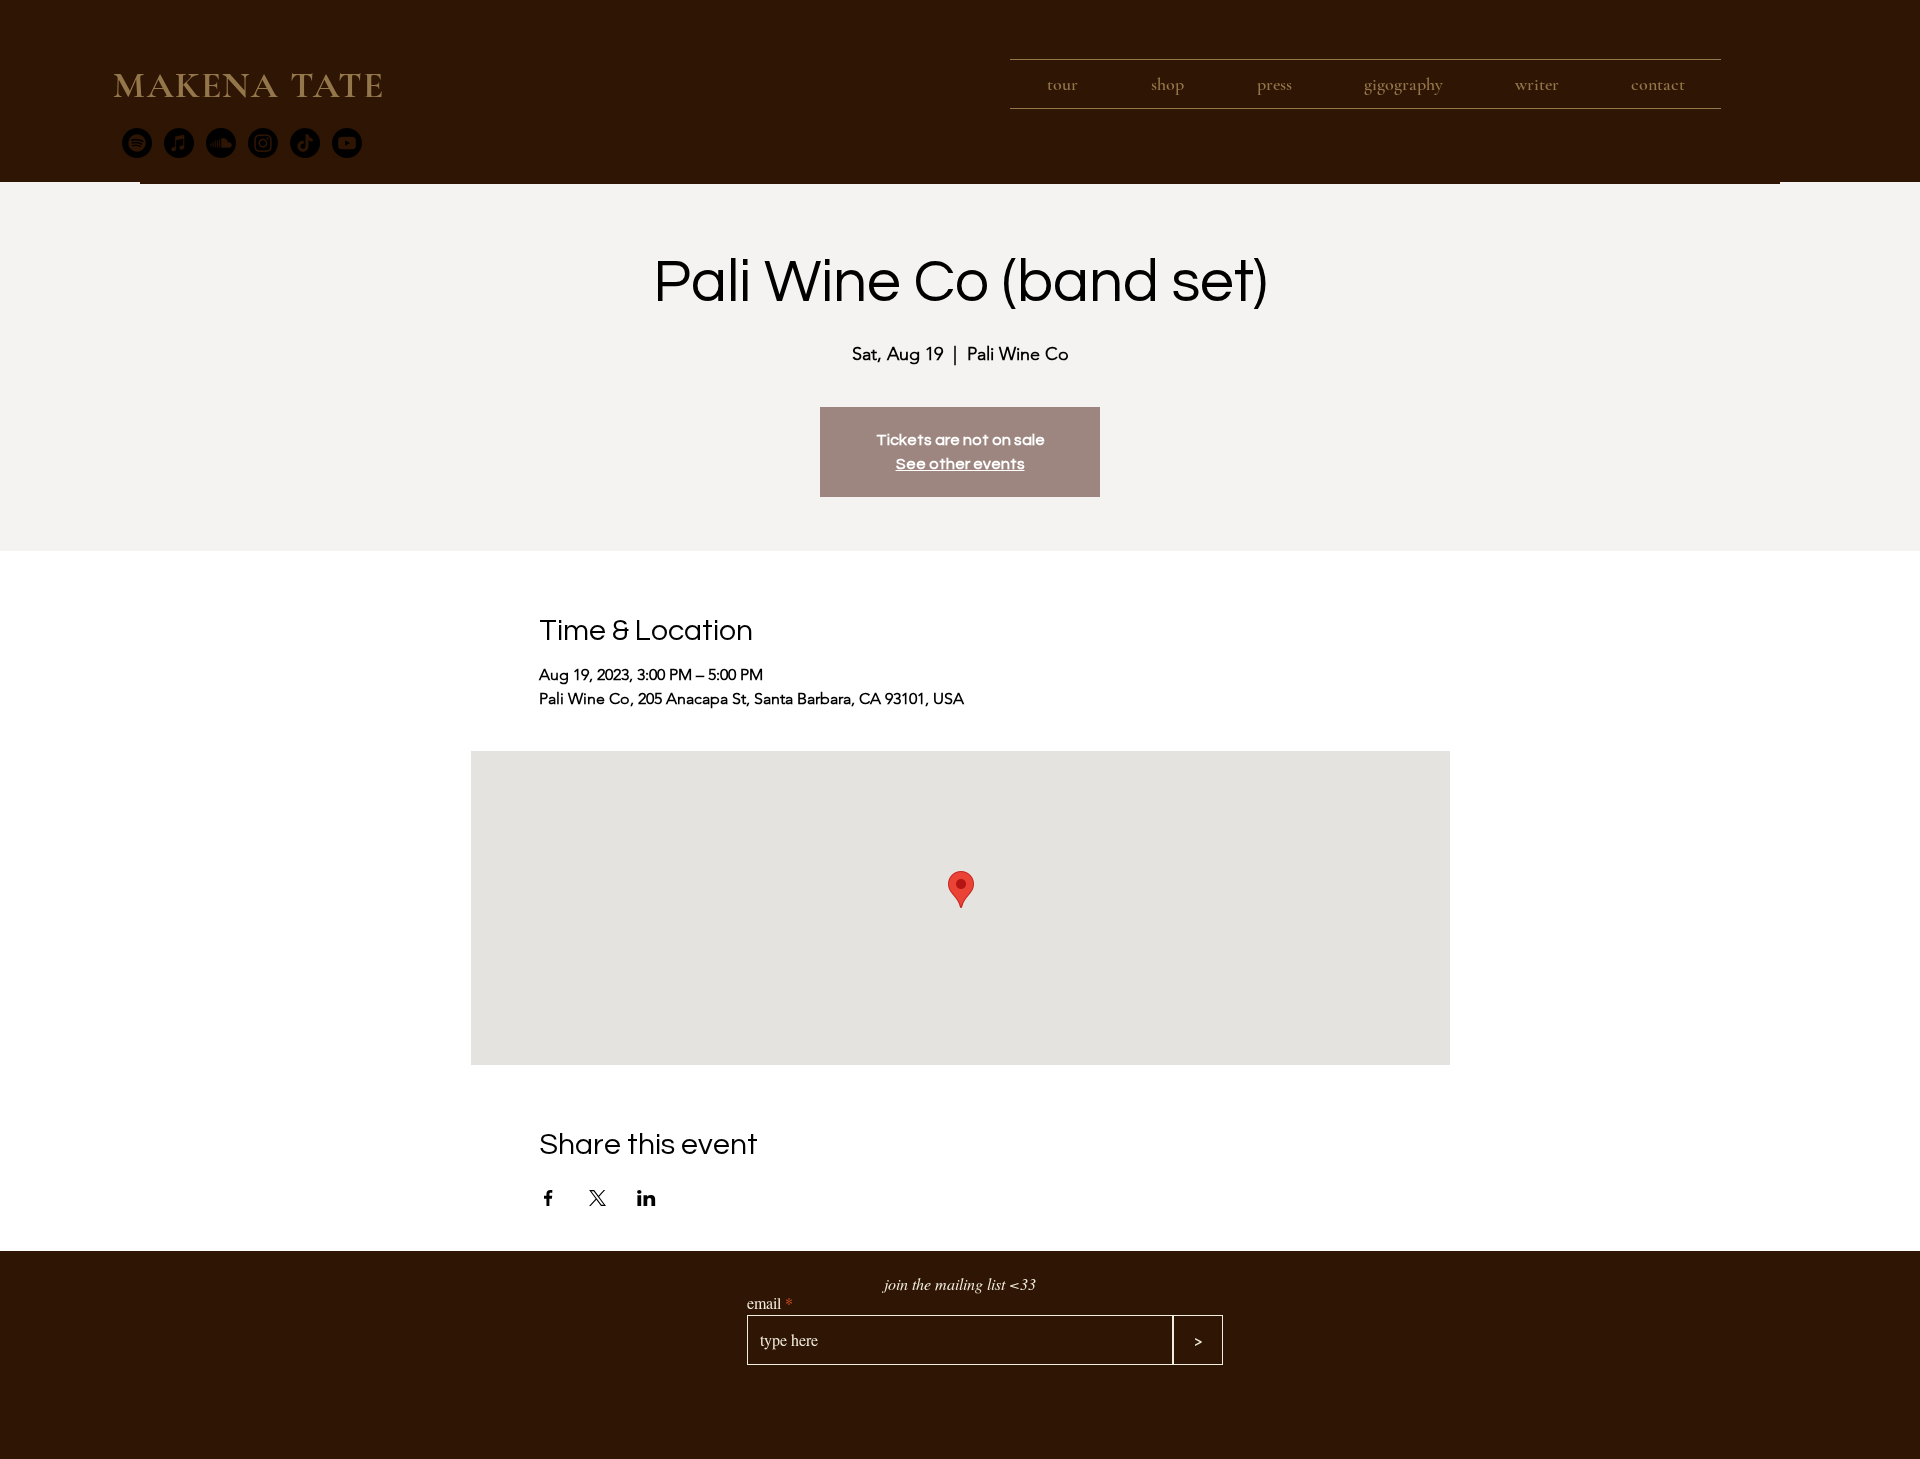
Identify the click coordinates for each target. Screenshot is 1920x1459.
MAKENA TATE (249, 85)
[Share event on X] (597, 1198)
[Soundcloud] (221, 143)
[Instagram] (263, 143)
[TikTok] (305, 143)
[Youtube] (347, 143)
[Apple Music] (179, 143)
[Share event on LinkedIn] (646, 1198)
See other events (960, 464)
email (764, 1303)
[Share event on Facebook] (548, 1198)
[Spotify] (137, 143)
